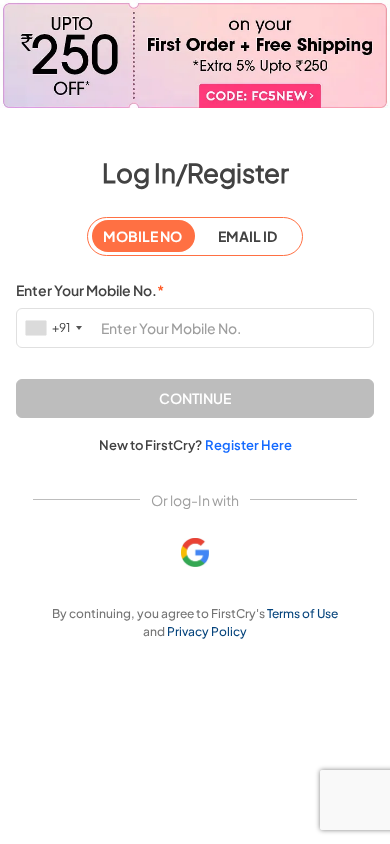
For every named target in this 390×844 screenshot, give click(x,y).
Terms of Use (302, 613)
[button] (195, 398)
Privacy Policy (207, 631)
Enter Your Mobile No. (90, 290)
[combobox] (55, 327)
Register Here (248, 445)
